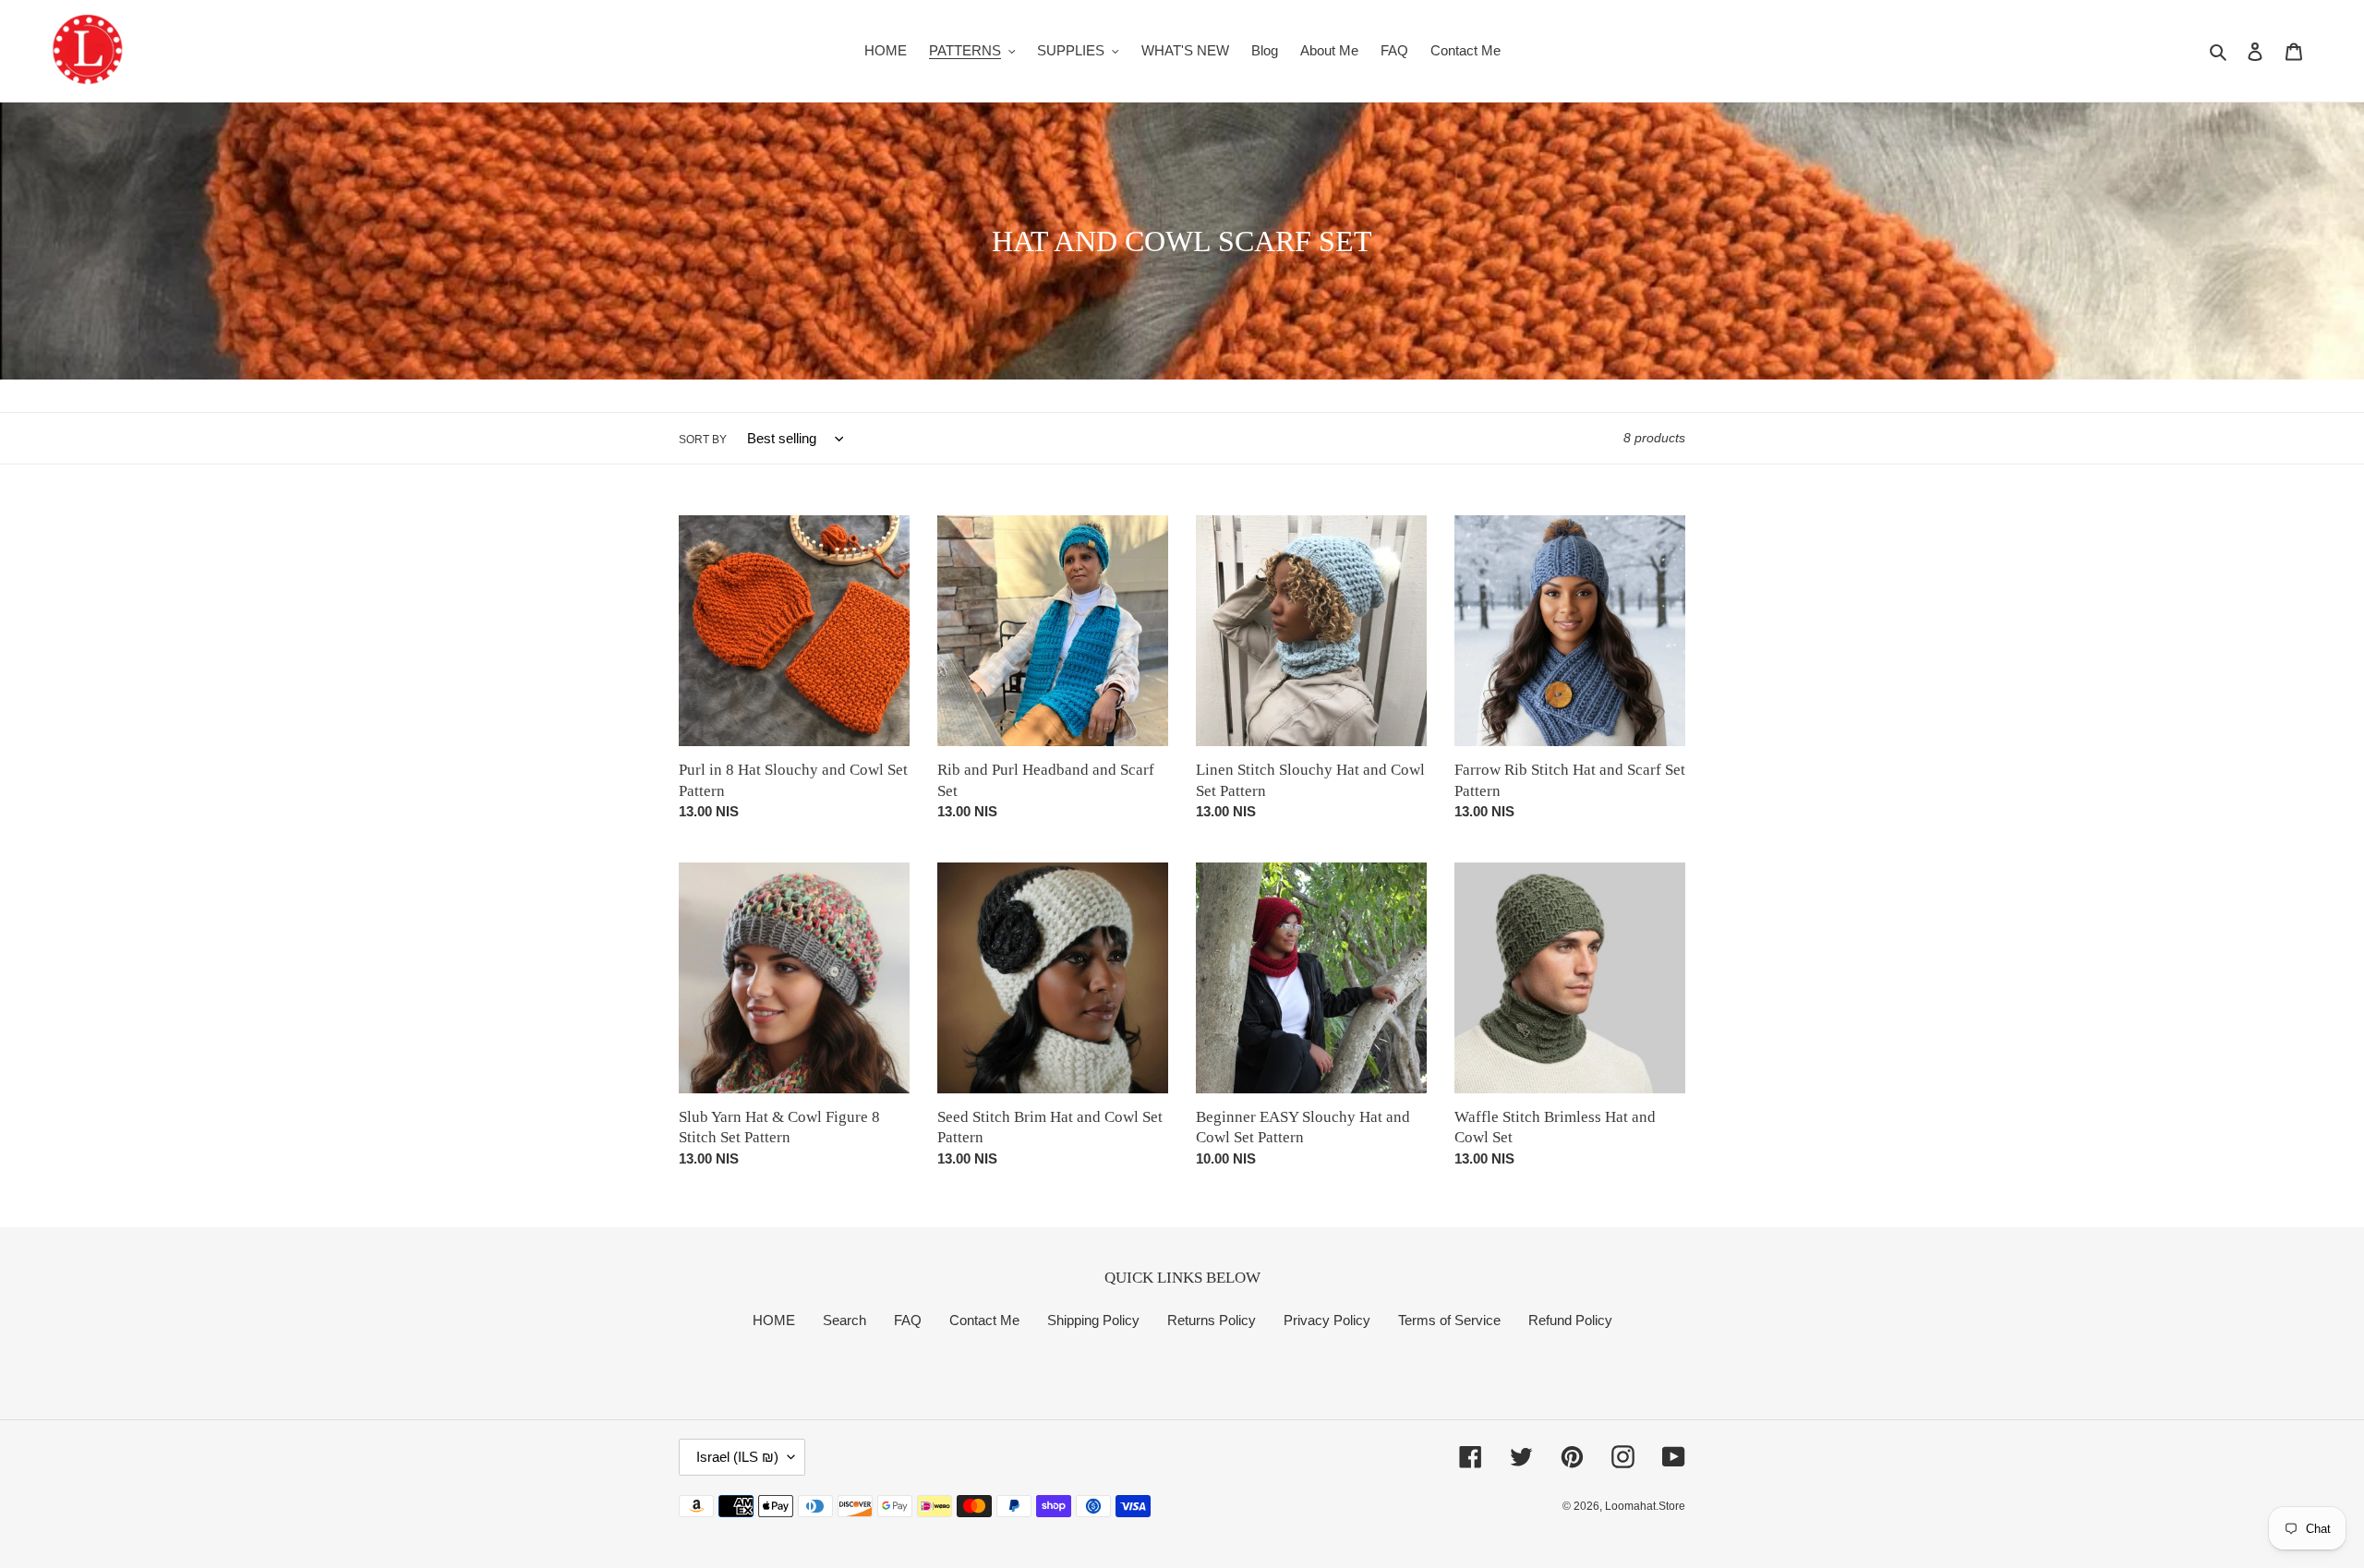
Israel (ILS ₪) (737, 1457)
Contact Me (984, 1320)
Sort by (703, 440)
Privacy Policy (1327, 1320)
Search (844, 1320)
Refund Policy (1570, 1320)
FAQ (908, 1320)
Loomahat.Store (1645, 1506)
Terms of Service (1449, 1320)
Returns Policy (1212, 1320)
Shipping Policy (1093, 1320)
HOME (774, 1320)
